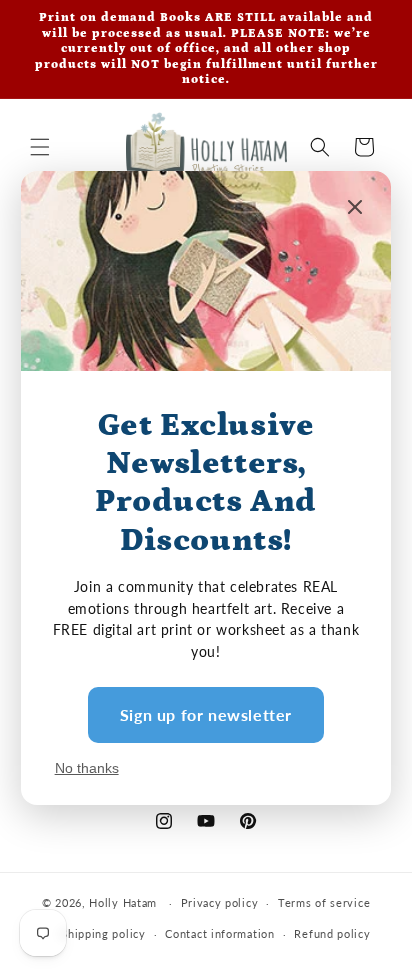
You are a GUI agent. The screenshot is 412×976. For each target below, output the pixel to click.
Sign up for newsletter (206, 714)
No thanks (87, 768)
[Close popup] (355, 208)
